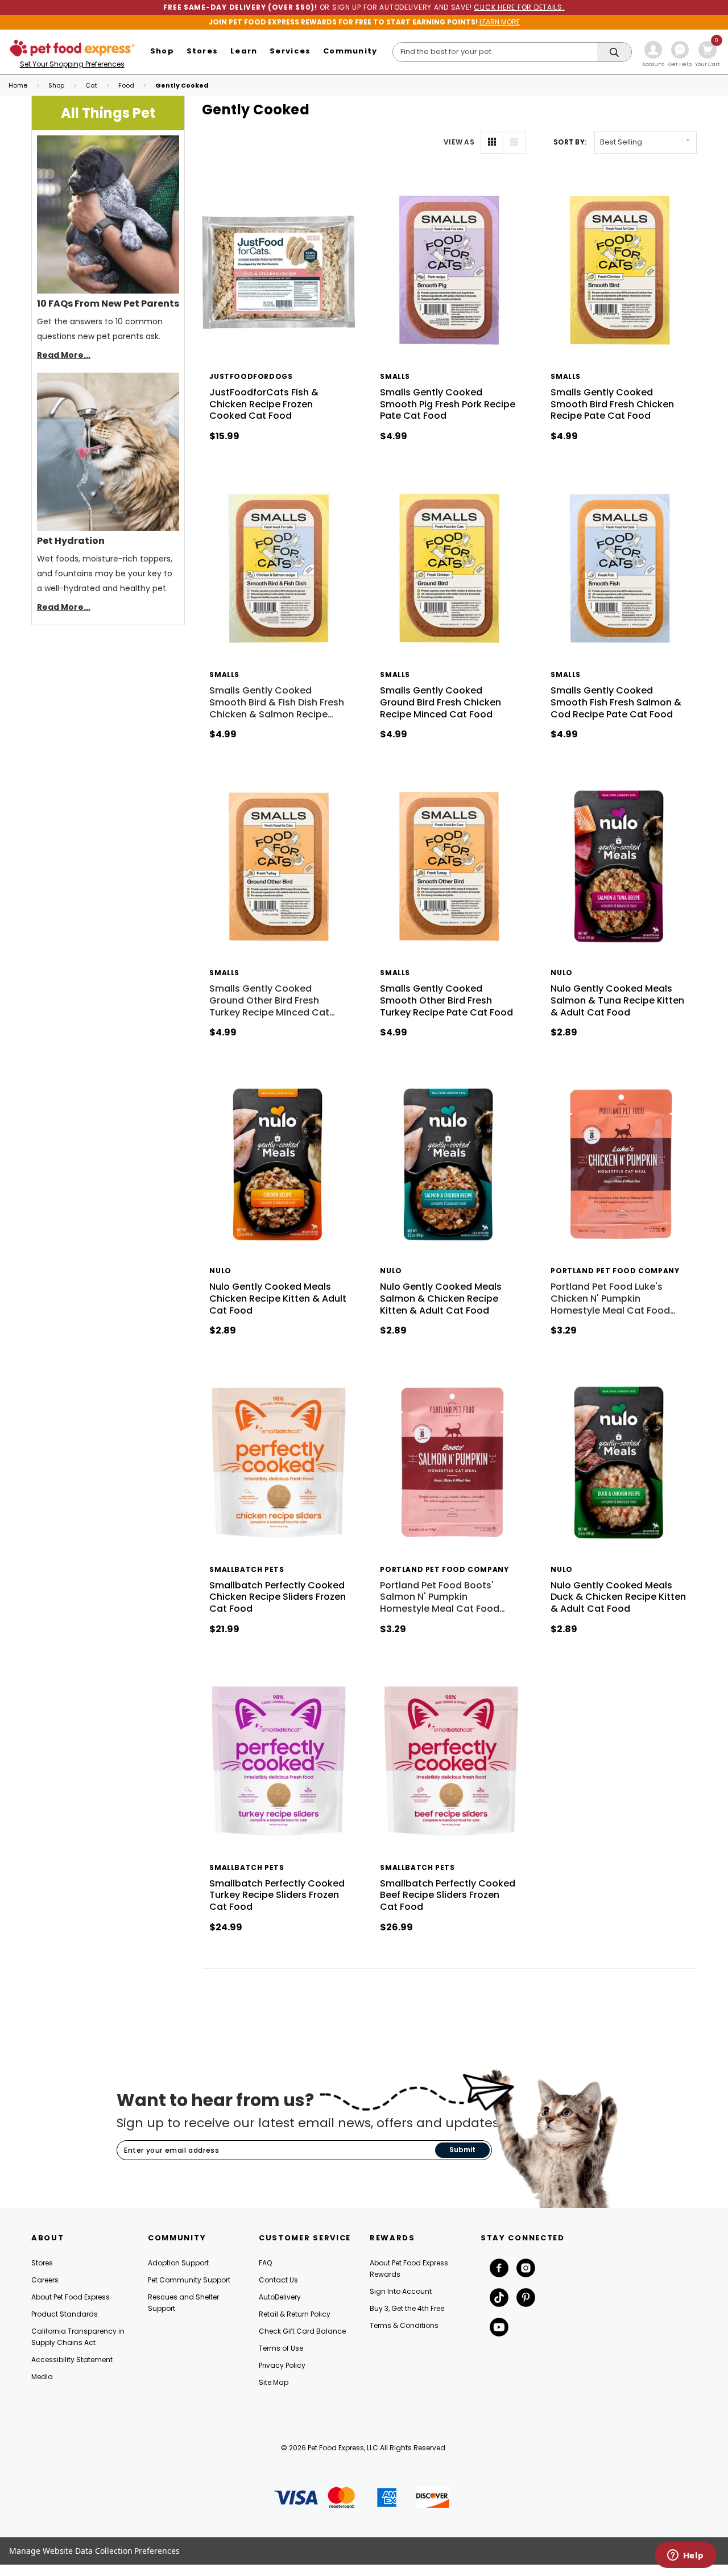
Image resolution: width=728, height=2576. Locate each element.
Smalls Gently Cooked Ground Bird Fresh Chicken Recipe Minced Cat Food (440, 702)
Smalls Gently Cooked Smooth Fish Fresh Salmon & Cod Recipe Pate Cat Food (616, 702)
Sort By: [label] (570, 142)
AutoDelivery (280, 2297)
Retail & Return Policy (295, 2314)
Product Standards (65, 2314)
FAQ (265, 2263)
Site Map (274, 2382)
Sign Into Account (401, 2291)
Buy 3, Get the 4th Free (407, 2308)
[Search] (614, 53)
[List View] (514, 142)
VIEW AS (459, 142)
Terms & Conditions (404, 2325)
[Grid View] (492, 142)
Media (42, 2377)
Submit (462, 2150)
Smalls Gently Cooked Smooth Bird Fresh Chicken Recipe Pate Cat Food (612, 404)
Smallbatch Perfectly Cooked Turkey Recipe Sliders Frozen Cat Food (277, 1895)
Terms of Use (281, 2348)
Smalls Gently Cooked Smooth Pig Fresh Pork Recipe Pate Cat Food (448, 404)
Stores (42, 2263)
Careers (45, 2280)
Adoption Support (178, 2263)
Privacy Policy (282, 2365)
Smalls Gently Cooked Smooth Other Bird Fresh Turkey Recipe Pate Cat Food (446, 1000)
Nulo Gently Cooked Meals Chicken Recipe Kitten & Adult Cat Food (278, 1299)
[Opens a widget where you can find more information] (685, 2556)
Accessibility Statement (72, 2360)
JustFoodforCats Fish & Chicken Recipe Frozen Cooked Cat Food (264, 404)
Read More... (64, 355)
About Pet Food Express (71, 2297)
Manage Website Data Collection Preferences (94, 2551)
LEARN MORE (500, 22)
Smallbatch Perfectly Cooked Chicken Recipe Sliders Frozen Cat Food (278, 1597)
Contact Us (278, 2280)
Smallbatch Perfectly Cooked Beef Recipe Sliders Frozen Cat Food (448, 1895)
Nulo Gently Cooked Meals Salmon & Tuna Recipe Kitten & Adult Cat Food (617, 1000)
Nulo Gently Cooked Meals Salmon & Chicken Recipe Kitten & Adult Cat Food (441, 1299)
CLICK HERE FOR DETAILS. (519, 7)
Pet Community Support (189, 2280)
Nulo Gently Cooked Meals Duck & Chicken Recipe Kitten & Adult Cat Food (618, 1597)
